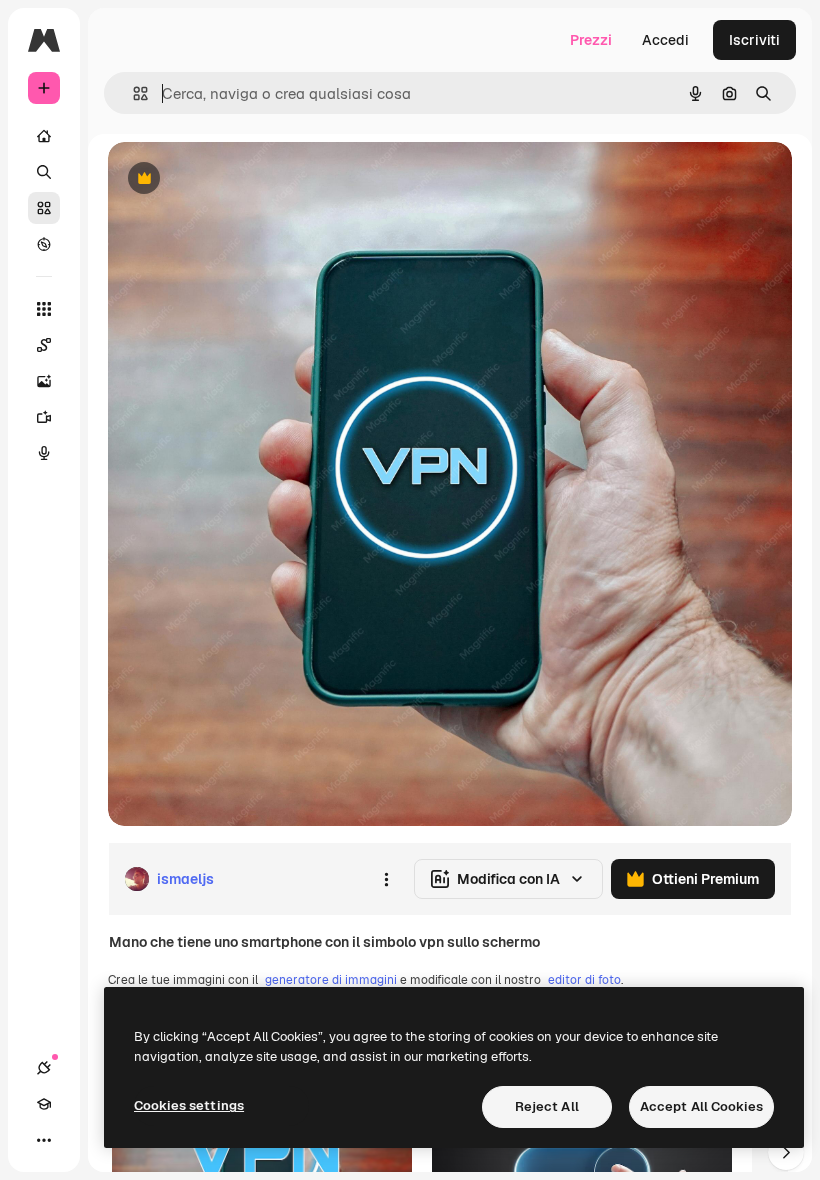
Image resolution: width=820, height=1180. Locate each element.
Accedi (665, 40)
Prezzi (591, 40)
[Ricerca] (44, 172)
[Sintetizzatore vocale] (44, 453)
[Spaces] (44, 345)
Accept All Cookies (701, 1106)
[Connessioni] (44, 1068)
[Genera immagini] (44, 381)
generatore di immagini (331, 980)
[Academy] (44, 1104)
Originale (240, 179)
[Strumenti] (44, 309)
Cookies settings (189, 1105)
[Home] (44, 136)
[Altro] (44, 1140)
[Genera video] (44, 417)
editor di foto (584, 980)
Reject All (547, 1106)
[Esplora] (44, 244)
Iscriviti (754, 40)
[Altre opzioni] (386, 879)
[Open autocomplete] (132, 93)
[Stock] (44, 208)
